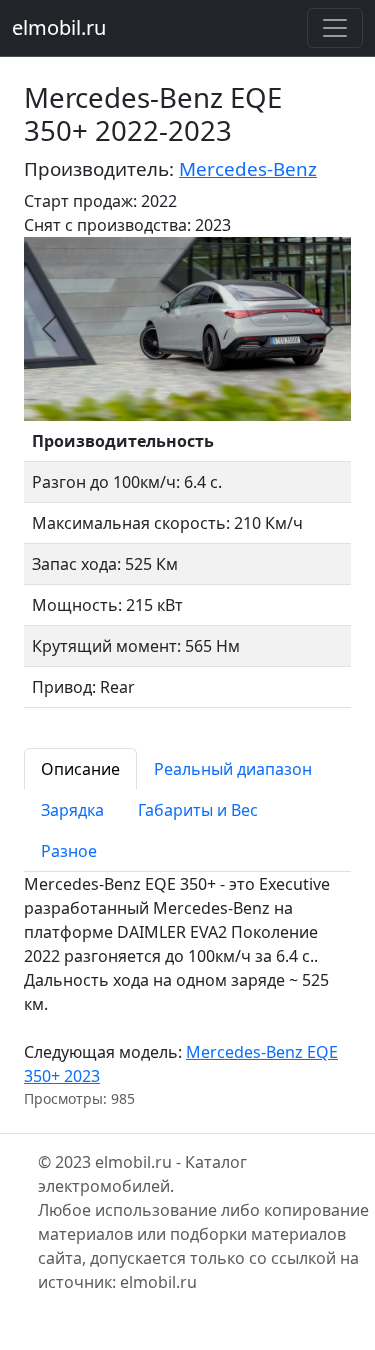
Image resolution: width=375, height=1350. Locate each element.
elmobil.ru (59, 27)
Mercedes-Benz (248, 169)
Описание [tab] (80, 769)
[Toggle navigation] (335, 28)
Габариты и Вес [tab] (198, 810)
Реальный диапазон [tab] (233, 769)
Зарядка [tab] (72, 810)
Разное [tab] (69, 851)
